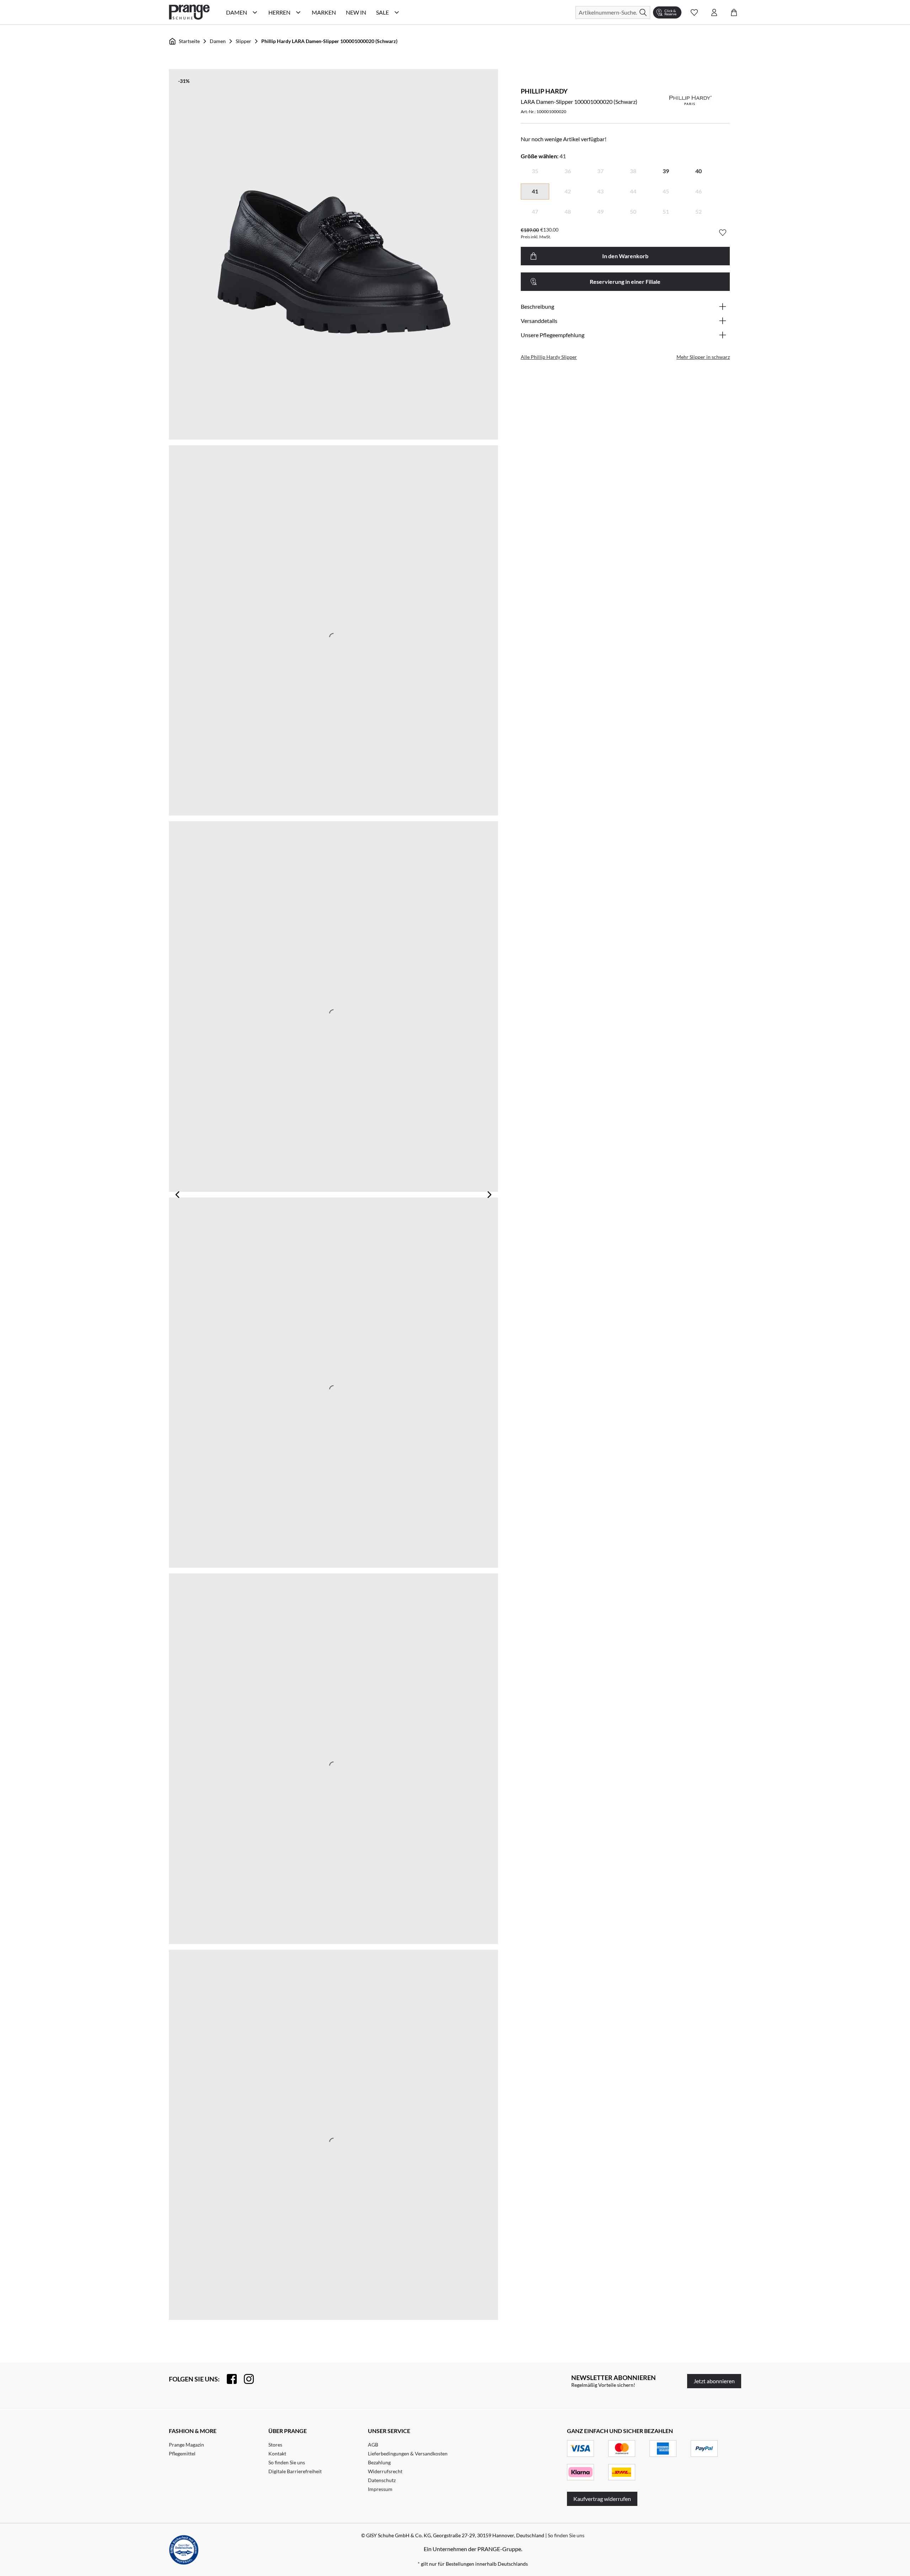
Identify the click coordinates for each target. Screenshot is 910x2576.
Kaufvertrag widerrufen (602, 2499)
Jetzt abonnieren (714, 2381)
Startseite (189, 41)
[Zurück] (177, 1195)
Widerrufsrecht (385, 2471)
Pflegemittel (182, 2453)
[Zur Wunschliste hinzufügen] (723, 233)
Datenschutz (382, 2480)
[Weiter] (489, 1195)
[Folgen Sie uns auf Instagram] (245, 2379)
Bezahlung (379, 2462)
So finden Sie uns (287, 2462)
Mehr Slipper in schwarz (703, 357)
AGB (373, 2445)
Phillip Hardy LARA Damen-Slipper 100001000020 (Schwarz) (329, 41)
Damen (218, 41)
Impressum (380, 2489)
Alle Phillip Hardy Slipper (549, 357)
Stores (275, 2445)
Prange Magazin (186, 2445)
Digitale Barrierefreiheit (295, 2471)
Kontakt (277, 2453)
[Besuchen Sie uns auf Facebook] (228, 2379)
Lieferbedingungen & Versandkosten (408, 2453)
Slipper (243, 41)
